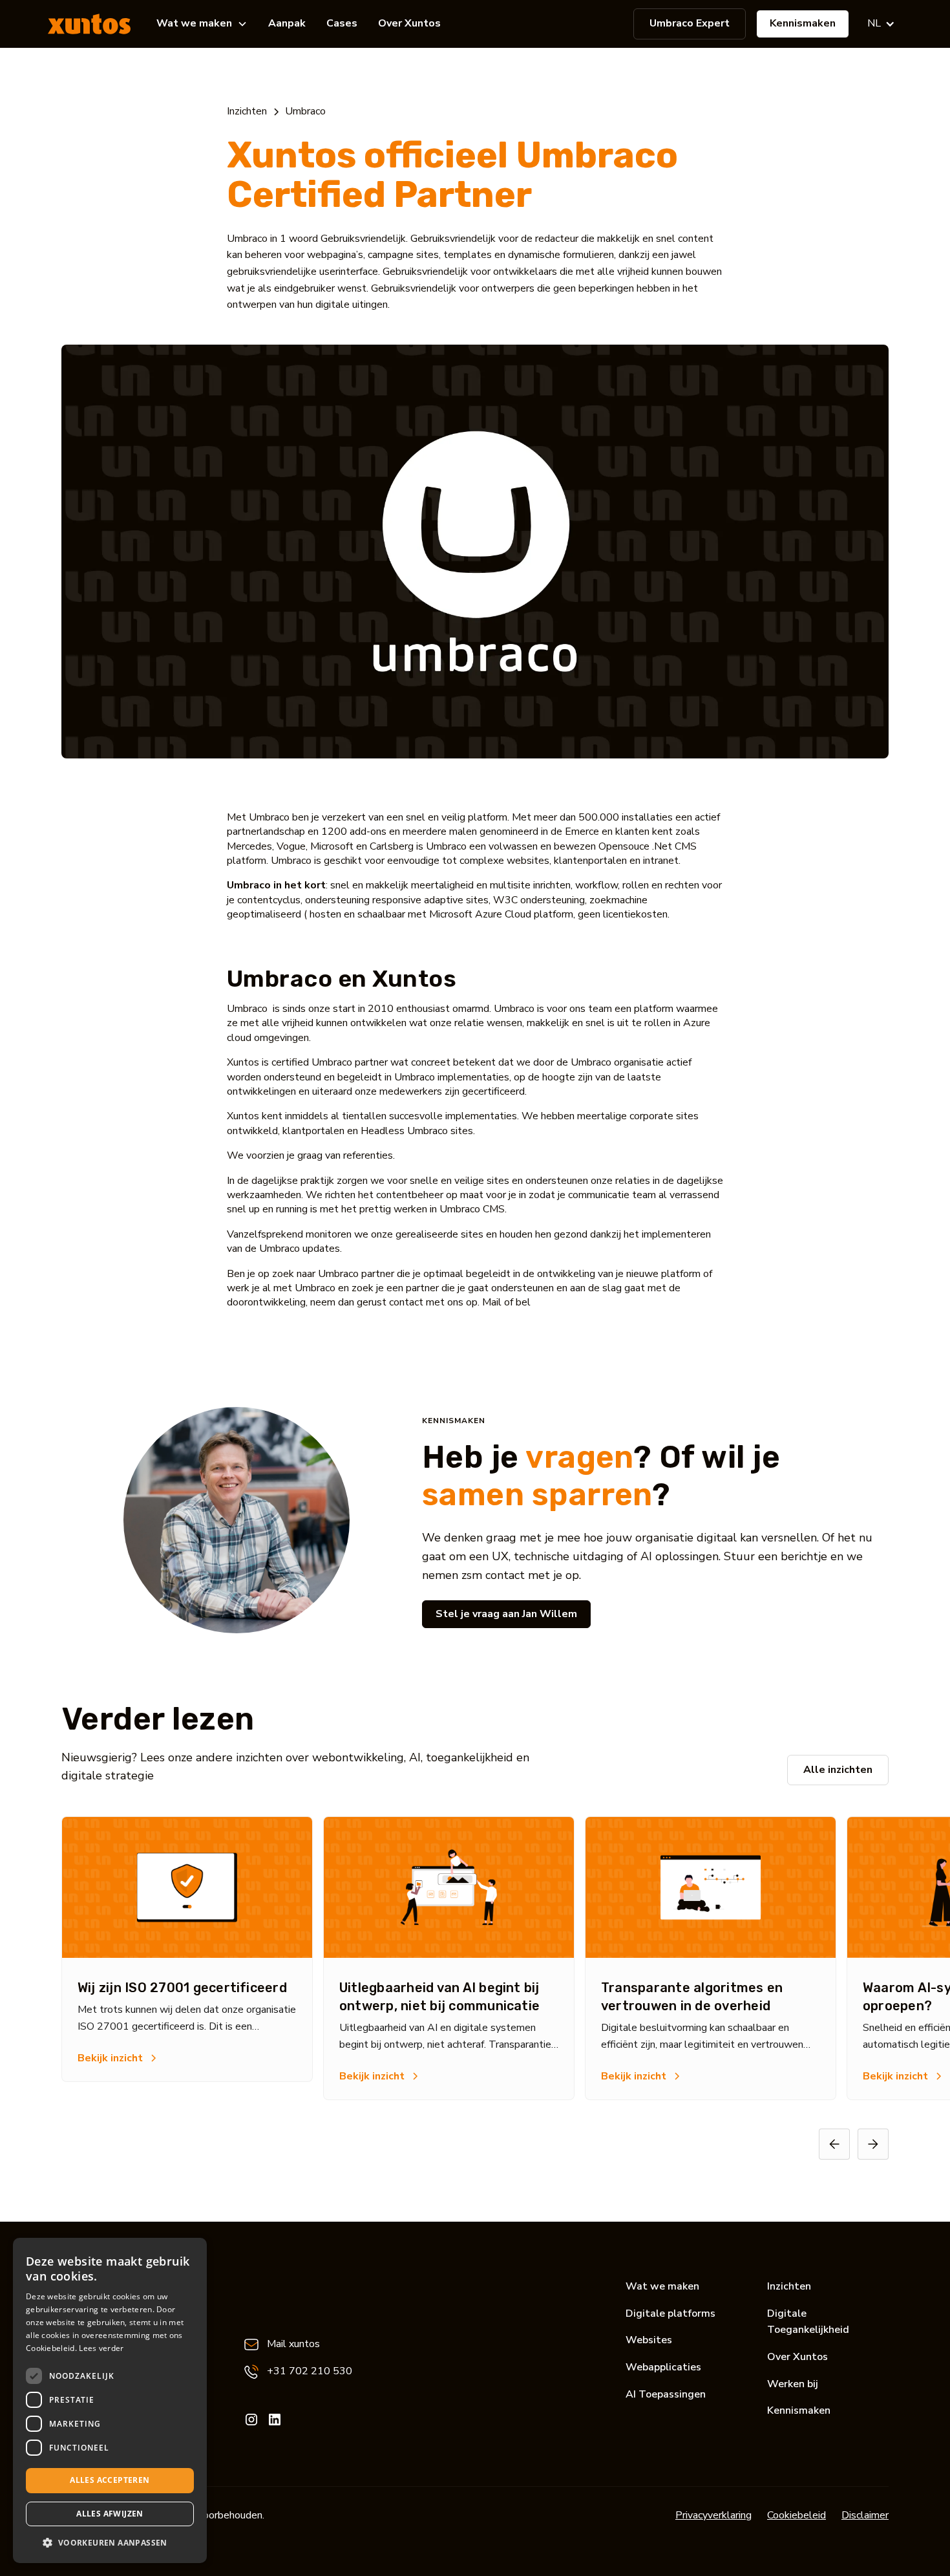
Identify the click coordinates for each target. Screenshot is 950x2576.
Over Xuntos (409, 23)
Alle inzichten (838, 1770)
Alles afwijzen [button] (110, 2514)
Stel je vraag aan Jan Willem (506, 1614)
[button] (202, 24)
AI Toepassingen (666, 2394)
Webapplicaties (663, 2367)
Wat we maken (662, 2286)
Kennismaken (803, 23)
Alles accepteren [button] (110, 2480)
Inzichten (789, 2286)
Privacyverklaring (713, 2515)
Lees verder (101, 2348)
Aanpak (287, 23)
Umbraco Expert (690, 23)
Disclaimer (865, 2515)
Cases (342, 23)
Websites (649, 2340)
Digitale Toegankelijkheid (808, 2322)
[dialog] (110, 2400)
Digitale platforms (670, 2313)
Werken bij (793, 2384)
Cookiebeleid (797, 2515)
